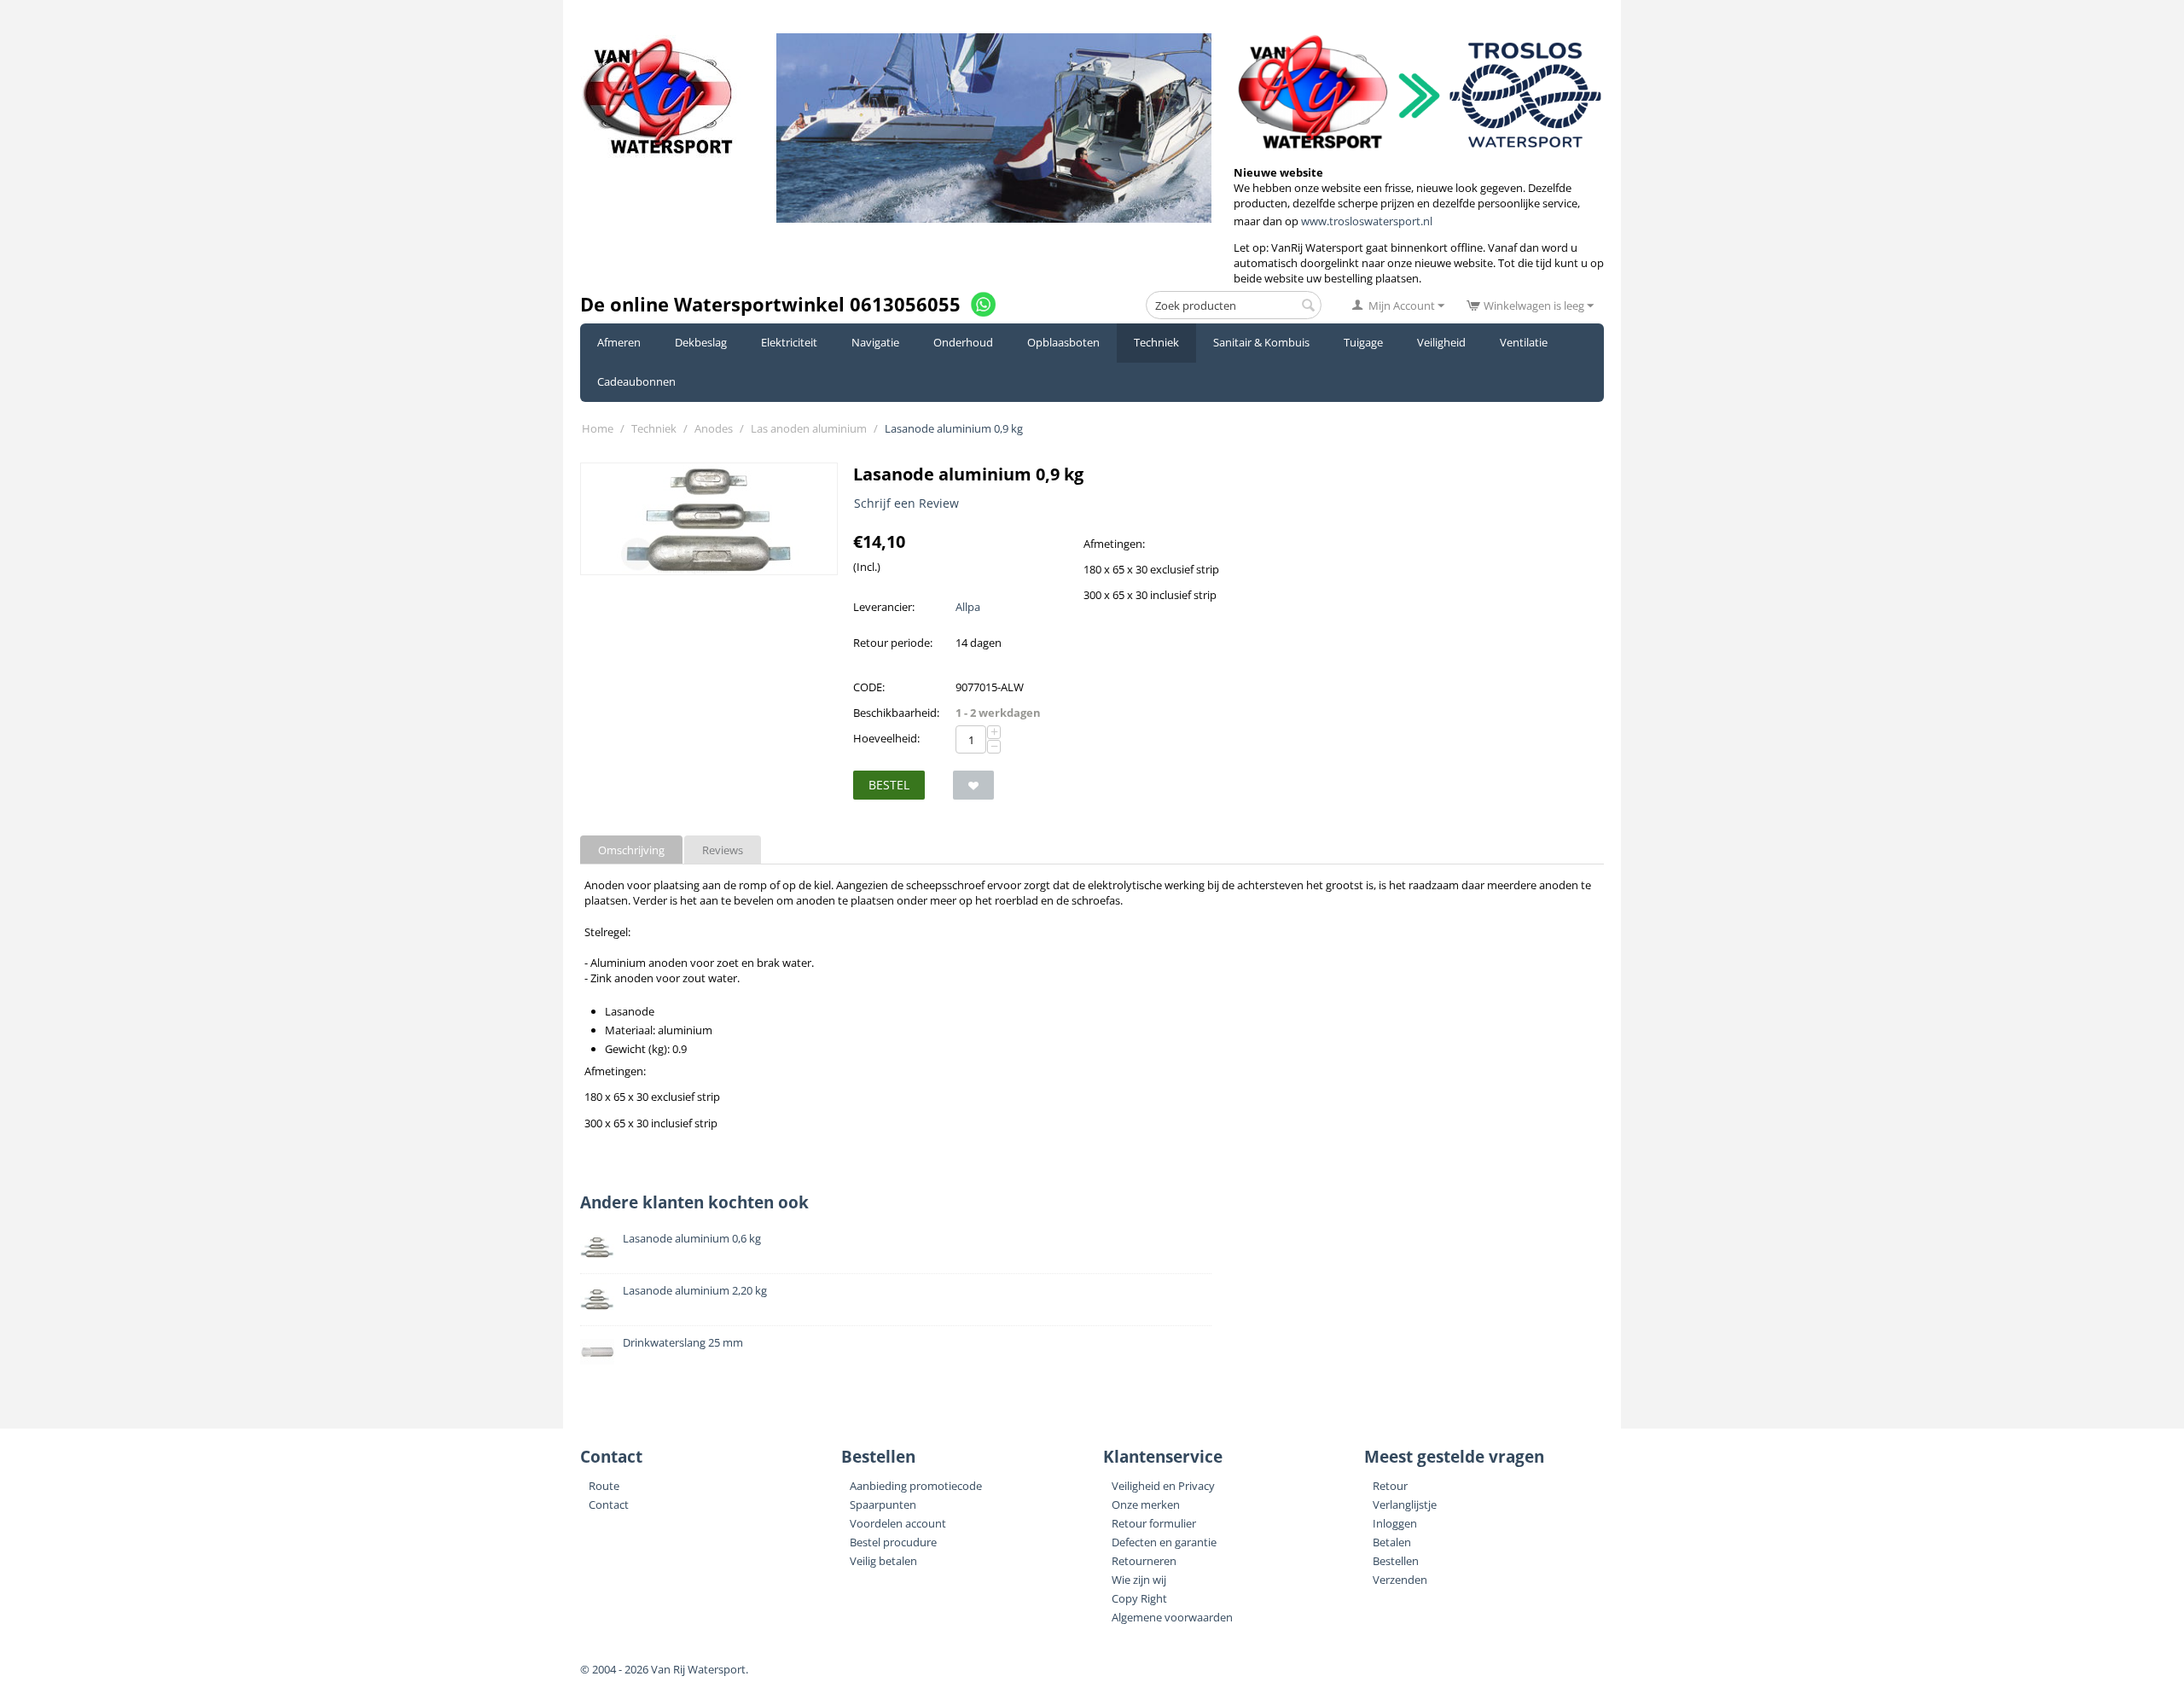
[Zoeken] (1309, 306)
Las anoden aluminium (809, 428)
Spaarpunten (883, 1504)
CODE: (869, 687)
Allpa (968, 607)
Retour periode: (893, 643)
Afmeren (619, 342)
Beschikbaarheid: (896, 713)
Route (604, 1486)
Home (598, 428)
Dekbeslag (701, 342)
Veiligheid (1441, 342)
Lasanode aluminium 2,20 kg (695, 1290)
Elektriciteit (789, 342)
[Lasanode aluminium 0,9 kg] (709, 519)
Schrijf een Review (906, 503)
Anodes (714, 428)
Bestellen (1396, 1561)
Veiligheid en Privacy (1163, 1486)
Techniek (1156, 342)
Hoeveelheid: (886, 738)
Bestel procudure (893, 1542)
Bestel (889, 785)
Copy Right (1139, 1598)
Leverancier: (884, 607)
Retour (1390, 1486)
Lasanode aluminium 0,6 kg (692, 1238)
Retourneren (1144, 1561)
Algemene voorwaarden (1172, 1617)
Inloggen (1395, 1523)
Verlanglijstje (1405, 1504)
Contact (609, 1504)
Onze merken (1146, 1504)
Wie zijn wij (1139, 1580)
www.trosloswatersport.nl (1367, 221)
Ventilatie (1524, 342)
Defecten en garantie (1164, 1542)
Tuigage (1363, 342)
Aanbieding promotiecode (916, 1486)
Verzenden (1400, 1580)
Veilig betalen (883, 1561)
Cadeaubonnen (636, 381)
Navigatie (875, 342)
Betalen (1392, 1542)
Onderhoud (963, 342)
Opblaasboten (1063, 342)
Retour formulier (1154, 1523)
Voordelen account (898, 1523)
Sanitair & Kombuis (1261, 342)
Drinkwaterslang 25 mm (683, 1342)
